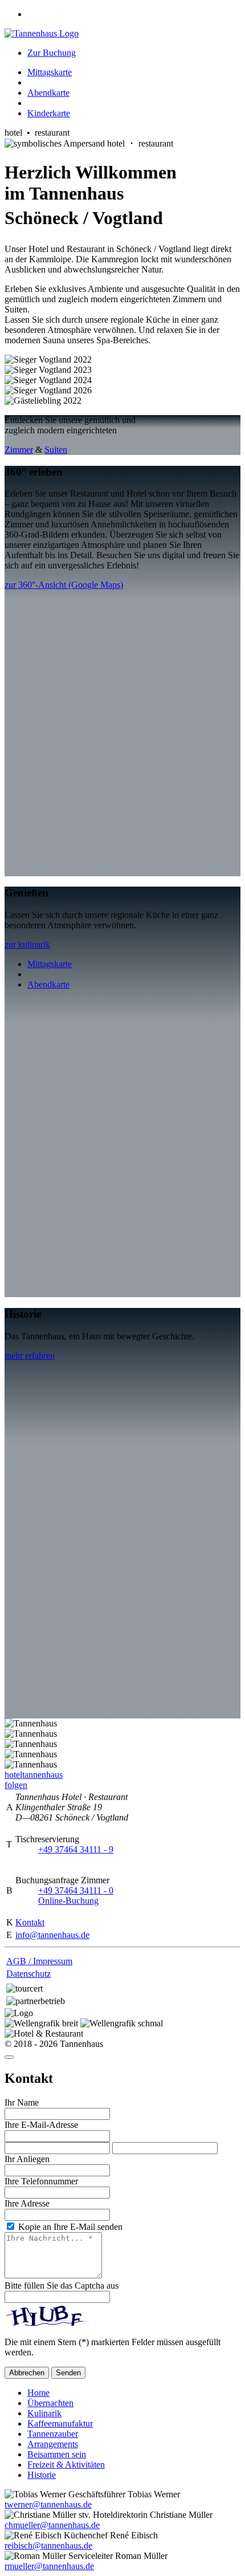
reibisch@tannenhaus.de (48, 2545)
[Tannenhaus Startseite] (42, 33)
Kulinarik (44, 2413)
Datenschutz (28, 1974)
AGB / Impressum (39, 1961)
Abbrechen (27, 2373)
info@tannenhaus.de (52, 1935)
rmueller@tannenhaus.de (49, 2566)
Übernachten (50, 2403)
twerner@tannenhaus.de (48, 2504)
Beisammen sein (57, 2454)
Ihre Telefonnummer (41, 2181)
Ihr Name (22, 2102)
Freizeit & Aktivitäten (66, 2465)
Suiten (56, 450)
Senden (68, 2373)
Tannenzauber (53, 2434)
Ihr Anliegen (27, 2159)
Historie (42, 2475)
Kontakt (30, 1922)
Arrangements (53, 2444)
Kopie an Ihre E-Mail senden (69, 2227)
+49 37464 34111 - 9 (76, 1849)
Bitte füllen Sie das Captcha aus (62, 2286)
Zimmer (19, 450)
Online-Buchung (68, 1901)
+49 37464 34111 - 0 (76, 1890)
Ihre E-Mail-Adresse (41, 2125)
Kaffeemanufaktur (60, 2423)
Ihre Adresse (27, 2203)
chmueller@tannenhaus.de (52, 2525)
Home (38, 2393)
